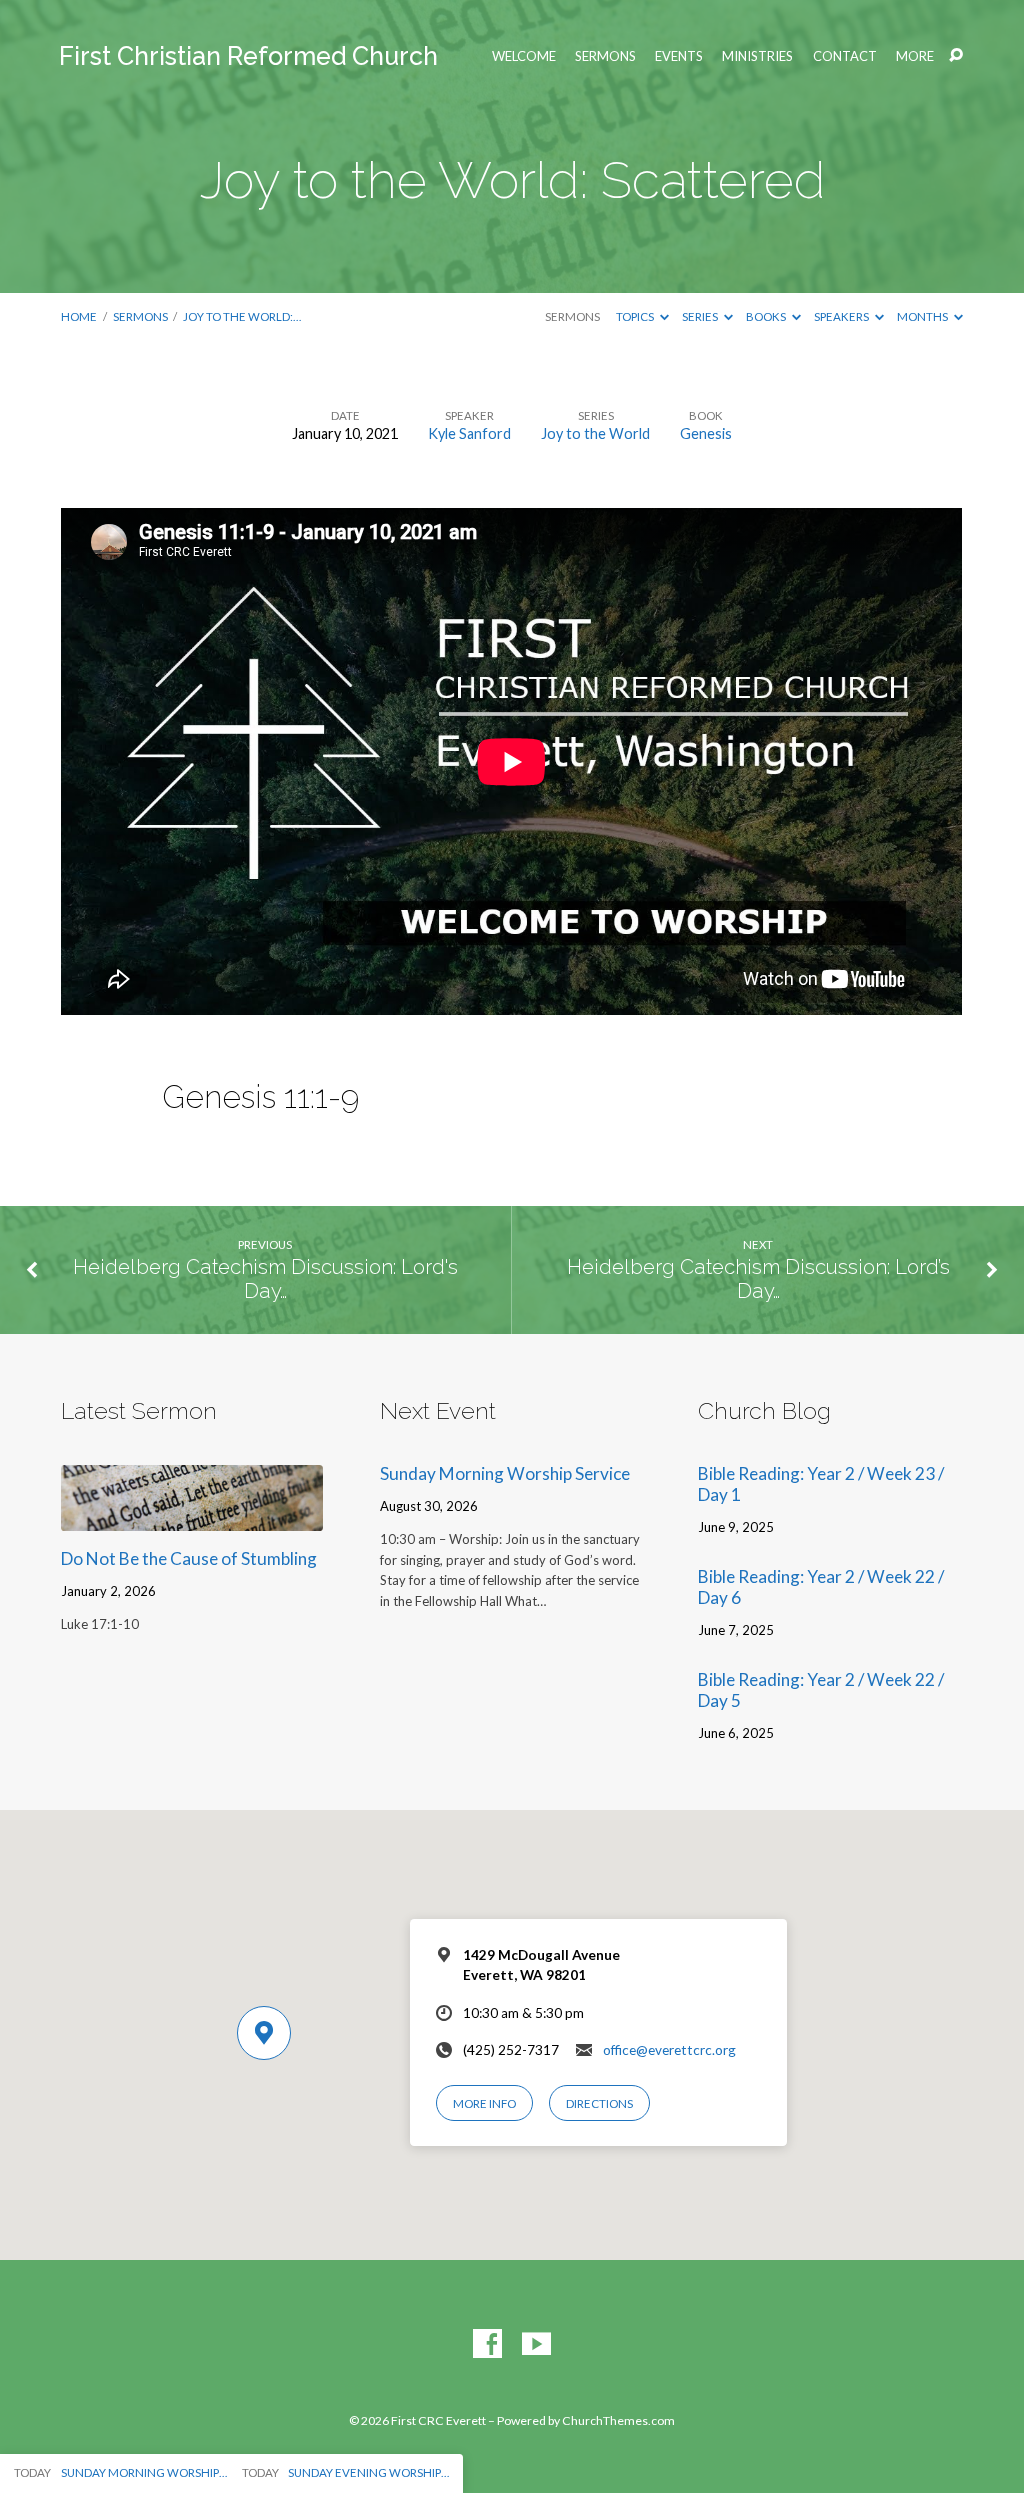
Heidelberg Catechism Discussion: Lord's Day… (265, 1279)
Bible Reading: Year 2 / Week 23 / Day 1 (821, 1484)
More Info (484, 2103)
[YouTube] (536, 2344)
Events (679, 56)
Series (701, 316)
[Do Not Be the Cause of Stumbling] (191, 1517)
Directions (599, 2103)
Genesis (706, 433)
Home (79, 316)
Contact (845, 56)
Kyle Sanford (469, 433)
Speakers (842, 316)
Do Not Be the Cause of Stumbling (189, 1558)
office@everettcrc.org (669, 2050)
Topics (636, 316)
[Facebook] (487, 2344)
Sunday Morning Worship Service (505, 1473)
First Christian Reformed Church (248, 56)
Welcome (524, 56)
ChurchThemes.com (618, 2420)
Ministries (757, 56)
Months (923, 316)
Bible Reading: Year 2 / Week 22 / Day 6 (821, 1587)
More (915, 56)
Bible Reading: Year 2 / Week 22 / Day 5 (821, 1690)
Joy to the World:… (242, 316)
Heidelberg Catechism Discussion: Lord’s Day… (758, 1279)
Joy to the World (595, 433)
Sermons (605, 56)
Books (767, 316)
